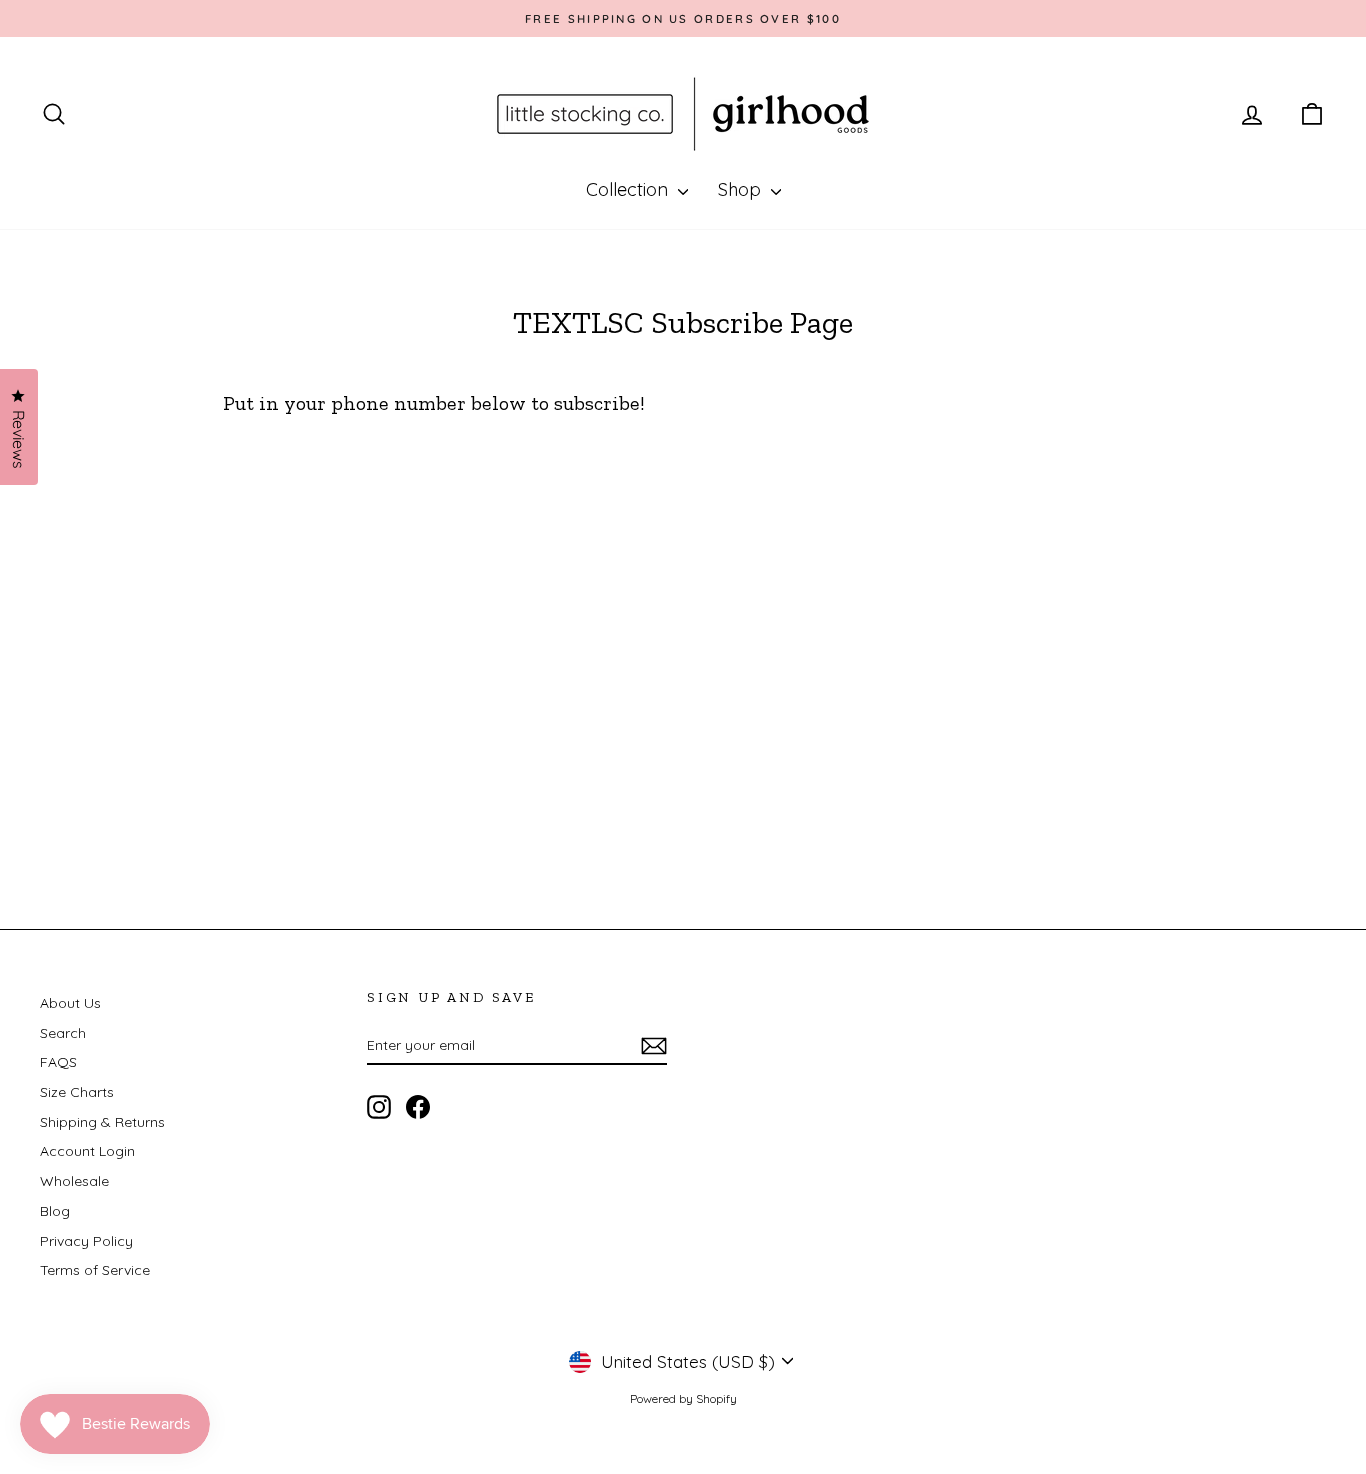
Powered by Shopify (683, 1398)
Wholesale (74, 1181)
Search (63, 1033)
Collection (629, 189)
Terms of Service (95, 1270)
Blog (55, 1211)
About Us (70, 1003)
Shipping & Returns (102, 1122)
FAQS (58, 1062)
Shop (742, 189)
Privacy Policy (86, 1241)
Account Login (87, 1151)
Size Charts (77, 1092)
